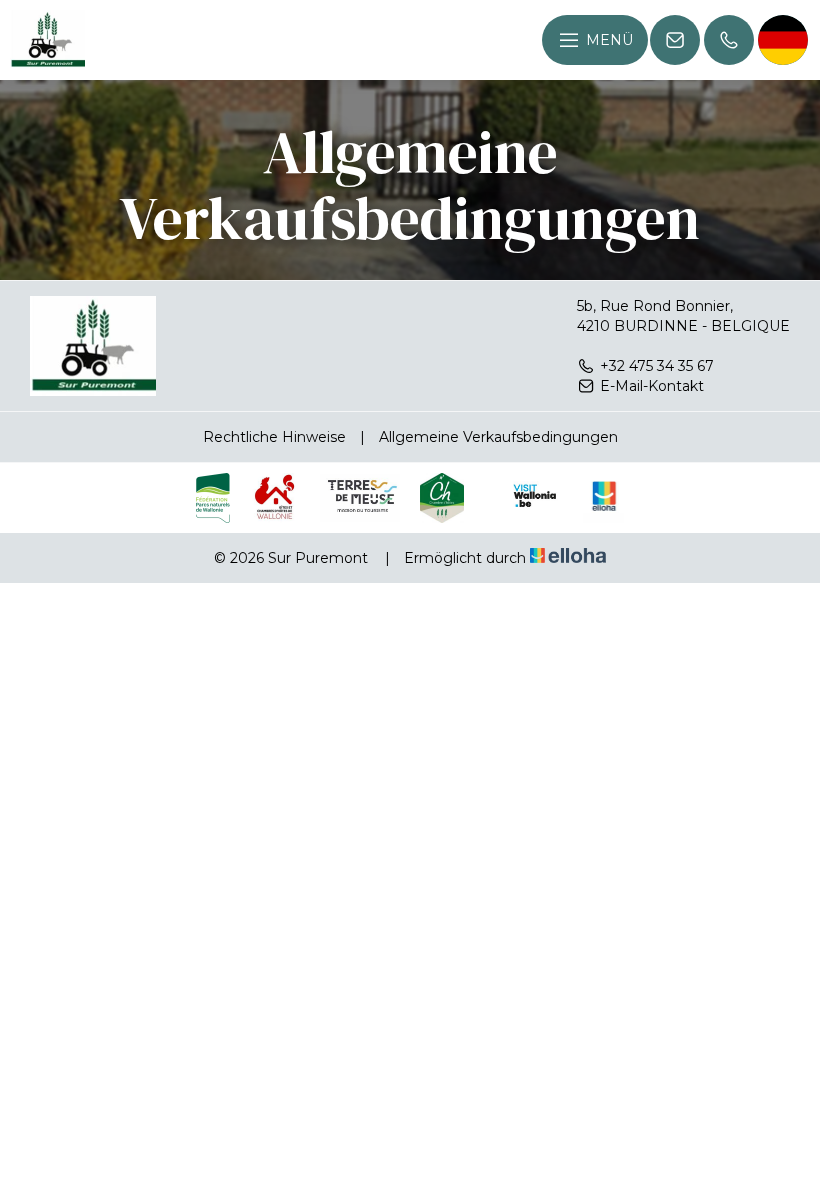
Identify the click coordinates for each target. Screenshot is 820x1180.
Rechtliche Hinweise (274, 437)
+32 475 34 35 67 (657, 366)
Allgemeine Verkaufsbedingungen (498, 437)
